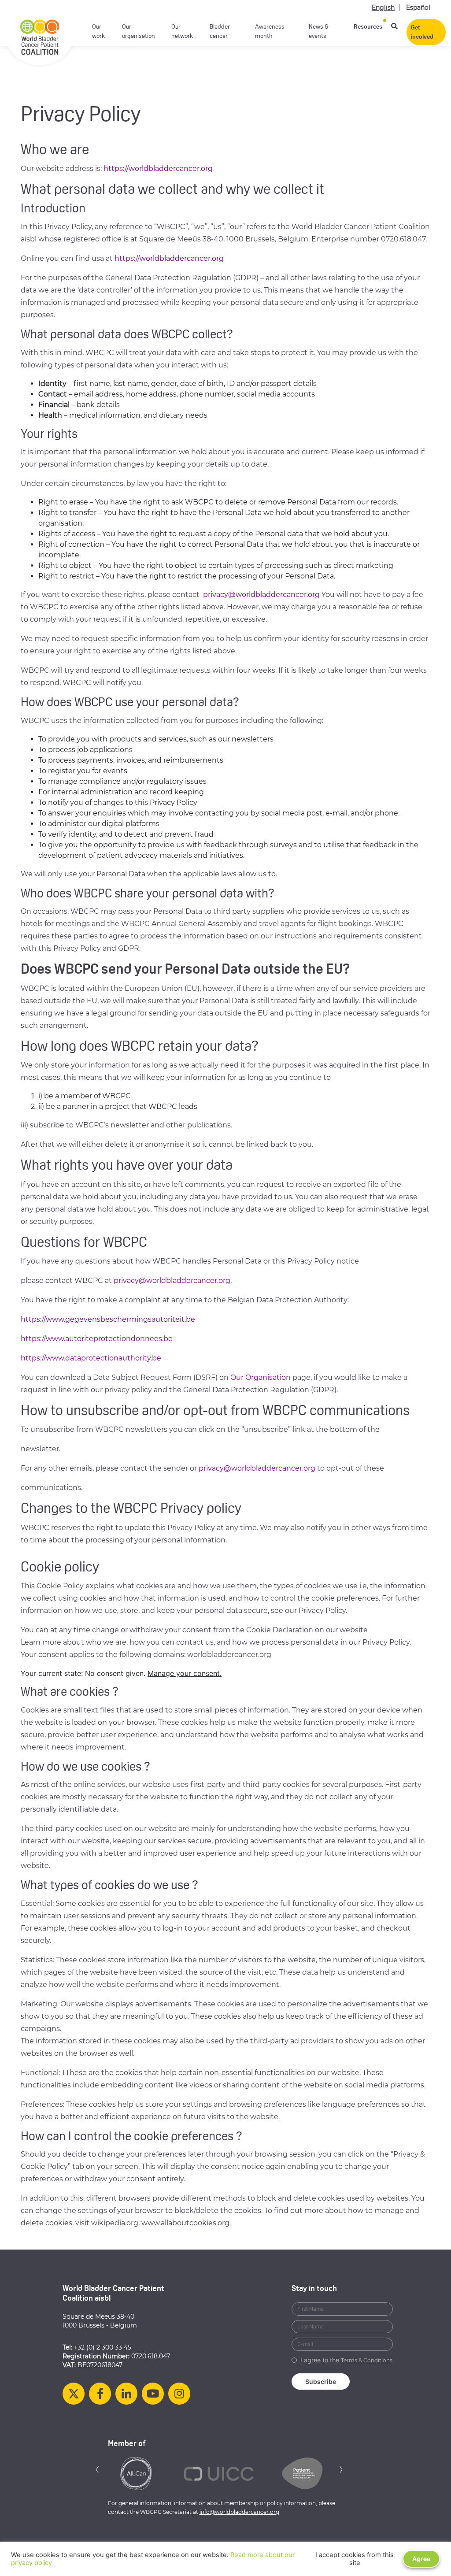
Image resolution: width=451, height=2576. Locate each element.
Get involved (422, 33)
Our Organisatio (258, 1377)
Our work (98, 32)
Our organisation (139, 32)
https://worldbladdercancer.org (159, 169)
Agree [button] (421, 2559)
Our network (182, 32)
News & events (319, 32)
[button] (97, 2469)
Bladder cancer (220, 32)
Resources (368, 27)
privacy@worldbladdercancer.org (261, 595)
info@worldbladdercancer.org (239, 2512)
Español (418, 7)
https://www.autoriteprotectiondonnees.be (97, 1339)
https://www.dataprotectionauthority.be (91, 1358)
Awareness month (270, 32)
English (383, 7)
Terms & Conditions (367, 2360)
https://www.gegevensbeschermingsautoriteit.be (108, 1319)
